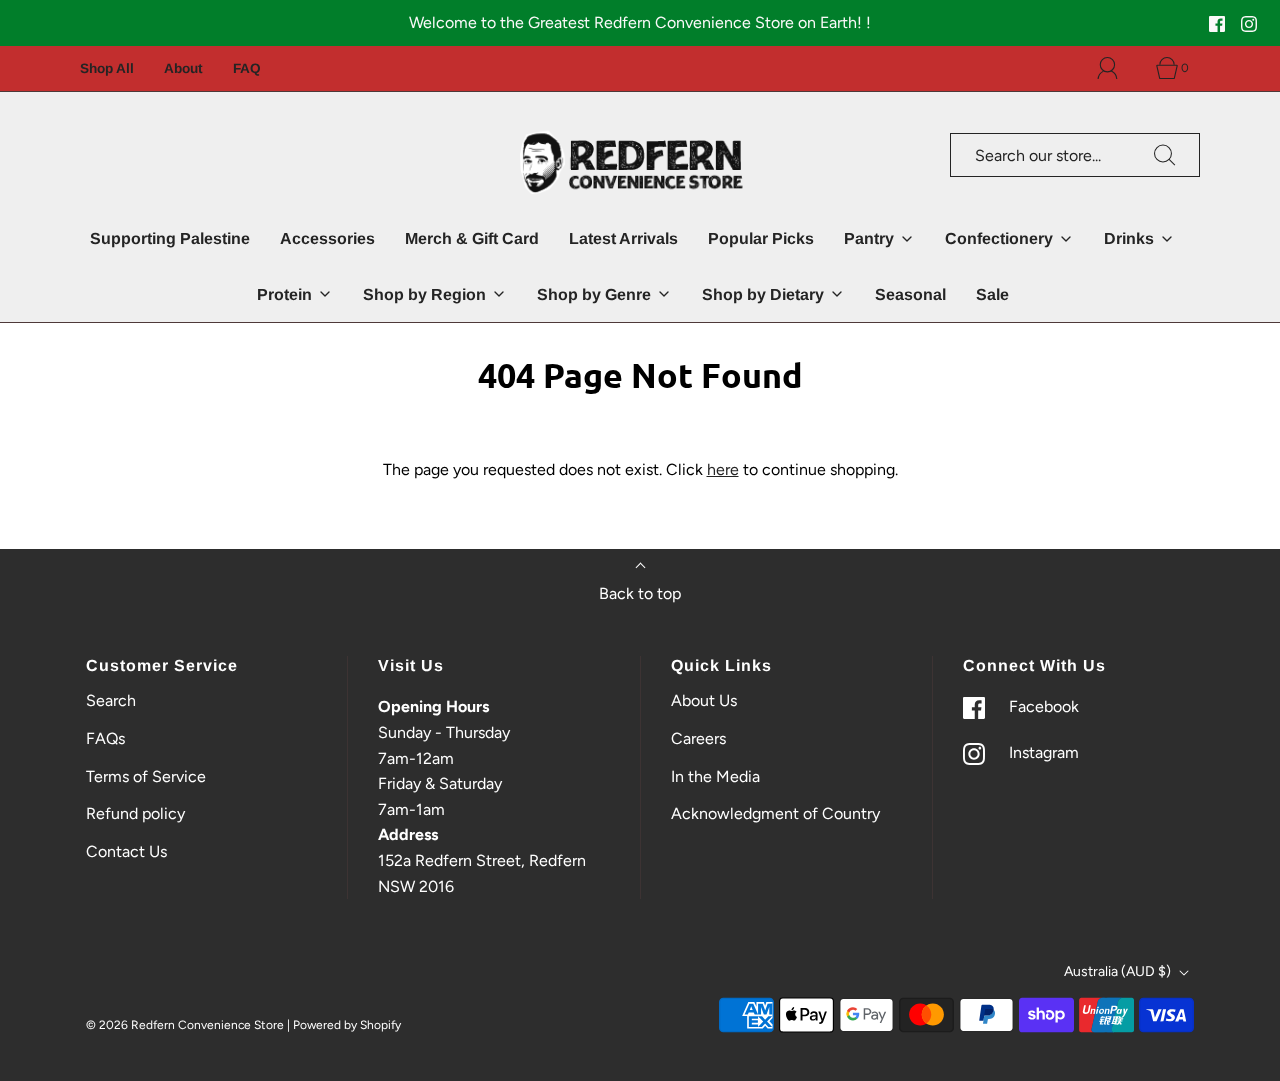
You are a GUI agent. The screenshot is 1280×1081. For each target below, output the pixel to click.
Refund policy (135, 813)
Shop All (107, 68)
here (723, 469)
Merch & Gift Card (472, 238)
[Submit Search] (1165, 155)
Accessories (327, 238)
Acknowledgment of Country (775, 813)
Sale (992, 294)
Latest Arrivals (623, 238)
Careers (698, 738)
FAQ (247, 68)
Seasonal (910, 294)
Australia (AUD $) (1119, 971)
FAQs (105, 738)
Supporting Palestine (170, 238)
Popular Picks (761, 238)
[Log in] (1119, 68)
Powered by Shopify (347, 1025)
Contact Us (126, 851)
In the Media (715, 776)
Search (111, 700)
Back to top (640, 593)
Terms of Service (146, 776)
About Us (704, 700)
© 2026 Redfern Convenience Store (185, 1025)
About (183, 68)
